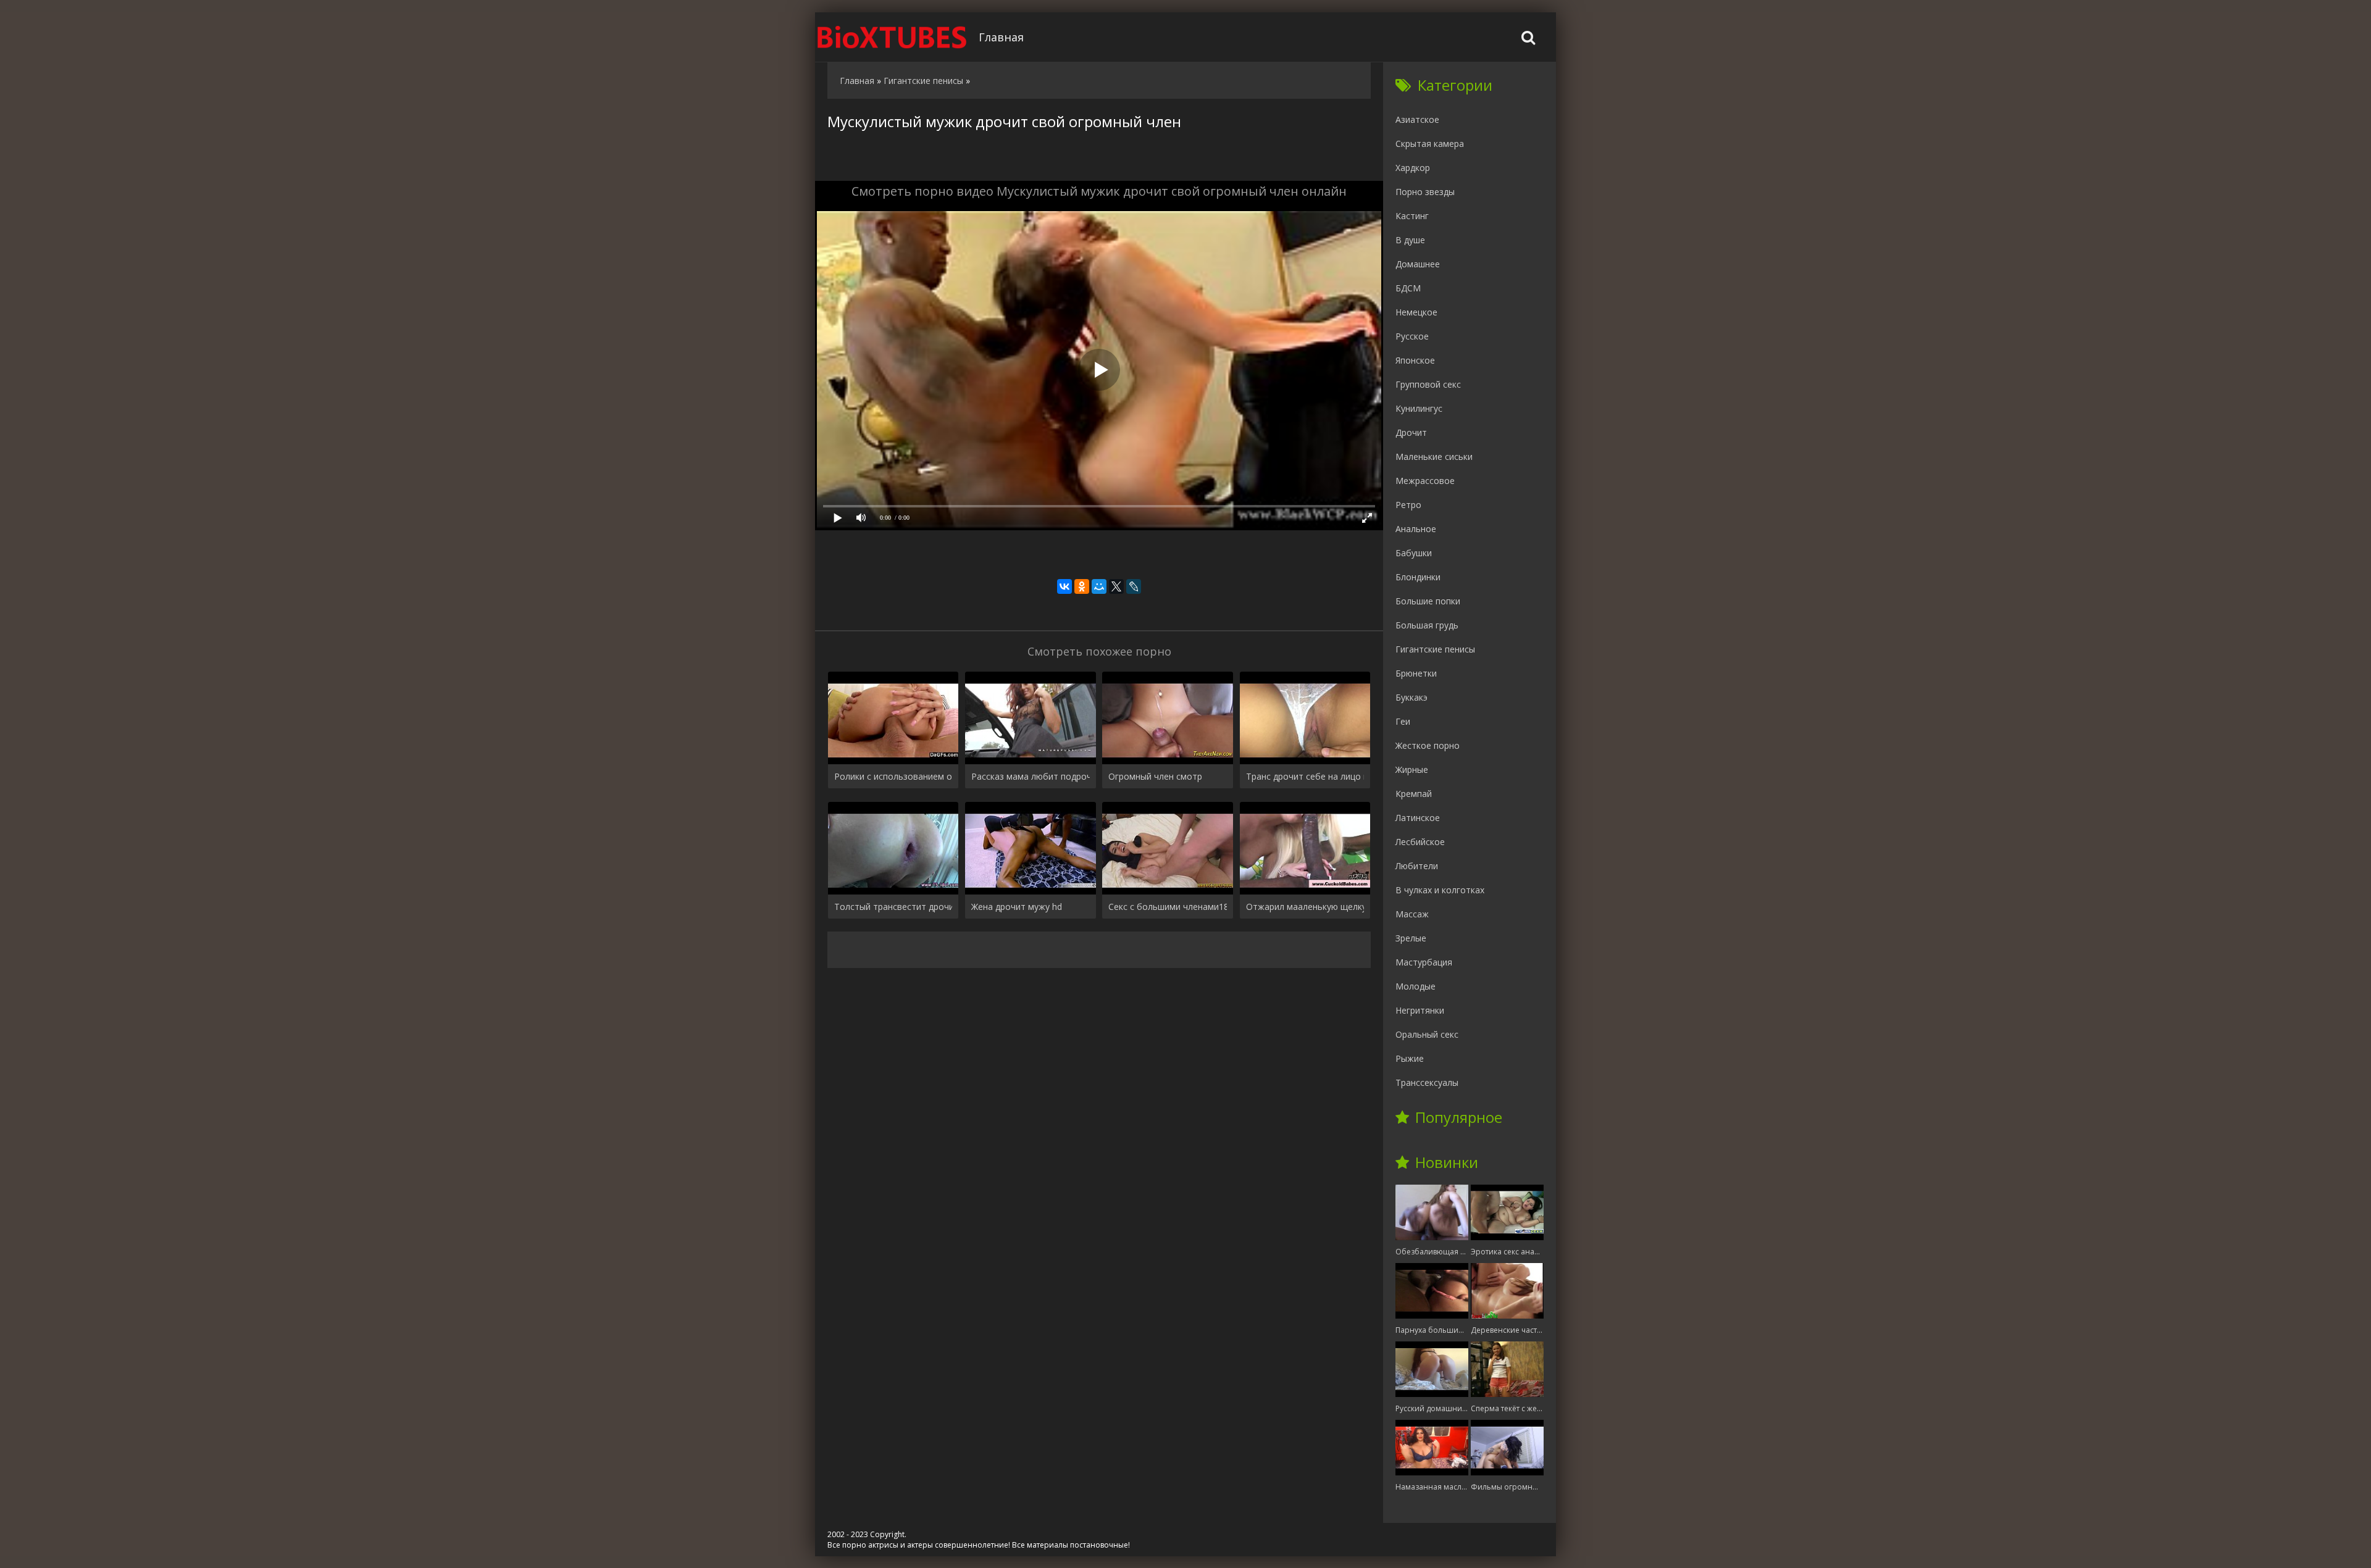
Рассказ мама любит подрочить (1030, 776)
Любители (1417, 866)
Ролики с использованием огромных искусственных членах (893, 776)
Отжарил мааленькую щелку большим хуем (1305, 907)
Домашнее (1418, 264)
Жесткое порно (1428, 745)
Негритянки (1420, 1010)
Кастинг (1412, 216)
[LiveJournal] (1134, 586)
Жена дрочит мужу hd (1017, 907)
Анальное (1416, 529)
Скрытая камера (1430, 144)
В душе (1410, 240)
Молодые (1415, 986)
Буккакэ (1411, 697)
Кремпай (1414, 794)
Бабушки (1414, 553)
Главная (1001, 37)
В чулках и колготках (1440, 890)
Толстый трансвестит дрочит (893, 907)
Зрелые (1411, 938)
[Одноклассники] (1082, 586)
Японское (1415, 360)
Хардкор (1413, 168)
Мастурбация (1424, 962)
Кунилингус (1419, 408)
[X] (1116, 586)
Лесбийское (1420, 842)
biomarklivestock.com (892, 37)
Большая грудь (1427, 625)
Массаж (1412, 914)
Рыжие (1410, 1058)
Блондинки (1418, 577)
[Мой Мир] (1099, 586)
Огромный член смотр (1155, 776)
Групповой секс (1428, 384)
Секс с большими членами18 (1167, 907)
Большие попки (1428, 601)
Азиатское (1417, 119)
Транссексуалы (1427, 1082)
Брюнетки (1416, 673)
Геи (1403, 721)
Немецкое (1416, 312)
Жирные (1412, 769)
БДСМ (1408, 288)
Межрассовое (1425, 481)
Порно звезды (1425, 192)
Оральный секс (1427, 1034)
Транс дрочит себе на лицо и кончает (1305, 776)
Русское (1412, 336)
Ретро (1408, 505)
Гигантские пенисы (1435, 649)
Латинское (1418, 818)
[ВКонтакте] (1064, 586)
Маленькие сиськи (1434, 457)
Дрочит (1411, 432)
